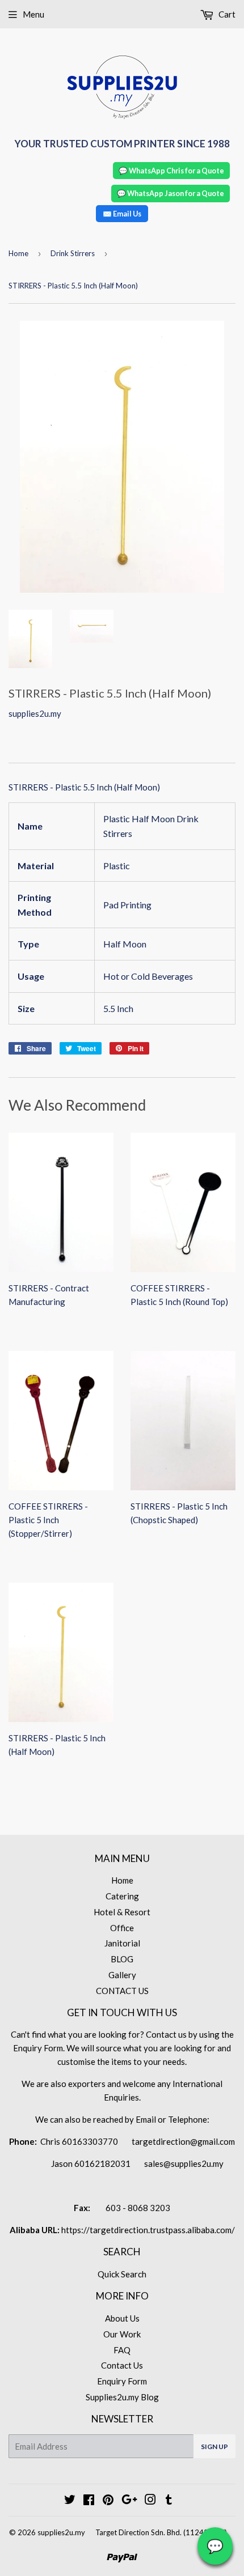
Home (18, 253)
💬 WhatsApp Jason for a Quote (171, 193)
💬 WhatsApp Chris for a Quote (171, 171)
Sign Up (214, 2447)
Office (122, 1928)
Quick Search (122, 2274)
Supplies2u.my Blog (122, 2397)
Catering (122, 1896)
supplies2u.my (61, 2532)
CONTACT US (122, 1991)
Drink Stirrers (73, 253)
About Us (122, 2318)
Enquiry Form (122, 2381)
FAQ (122, 2350)
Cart (226, 14)
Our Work (122, 2334)
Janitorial (122, 1943)
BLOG (122, 1959)
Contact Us (122, 2365)
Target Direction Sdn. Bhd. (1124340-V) (161, 2532)
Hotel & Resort (122, 1912)
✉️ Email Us (122, 214)
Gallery (122, 1975)
